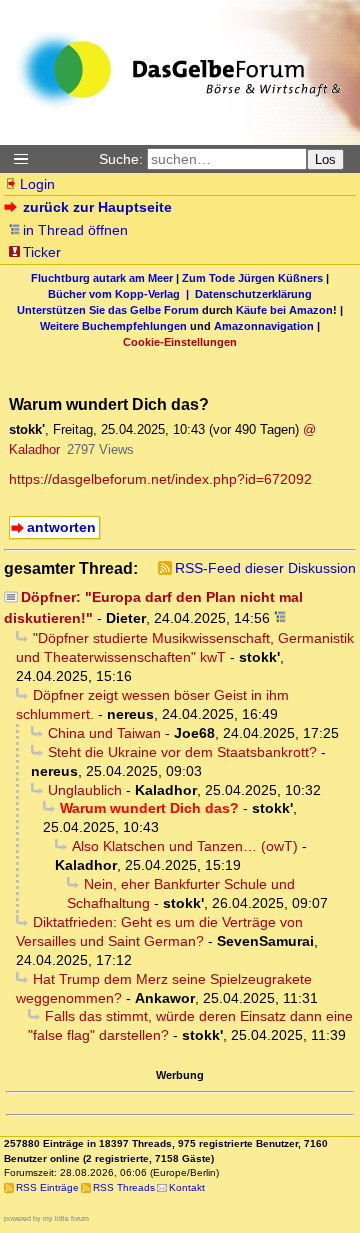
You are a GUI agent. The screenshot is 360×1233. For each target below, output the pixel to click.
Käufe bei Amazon (284, 310)
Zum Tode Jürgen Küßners (252, 278)
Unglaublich (85, 790)
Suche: (121, 159)
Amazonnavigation (264, 326)
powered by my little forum (46, 1218)
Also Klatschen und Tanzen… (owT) (185, 846)
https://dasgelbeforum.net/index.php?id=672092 (160, 479)
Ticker (42, 252)
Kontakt (187, 1187)
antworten (61, 527)
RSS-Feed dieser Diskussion (265, 568)
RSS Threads (124, 1187)
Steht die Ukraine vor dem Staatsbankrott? (182, 752)
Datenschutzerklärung (253, 294)
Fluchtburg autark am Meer (102, 278)
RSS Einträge (47, 1187)
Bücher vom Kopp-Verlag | (121, 294)
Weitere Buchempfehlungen (113, 326)
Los (325, 159)
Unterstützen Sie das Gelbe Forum (108, 310)
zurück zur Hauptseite (97, 207)
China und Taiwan (104, 733)
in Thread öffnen (75, 230)
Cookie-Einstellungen (180, 342)
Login (37, 184)
